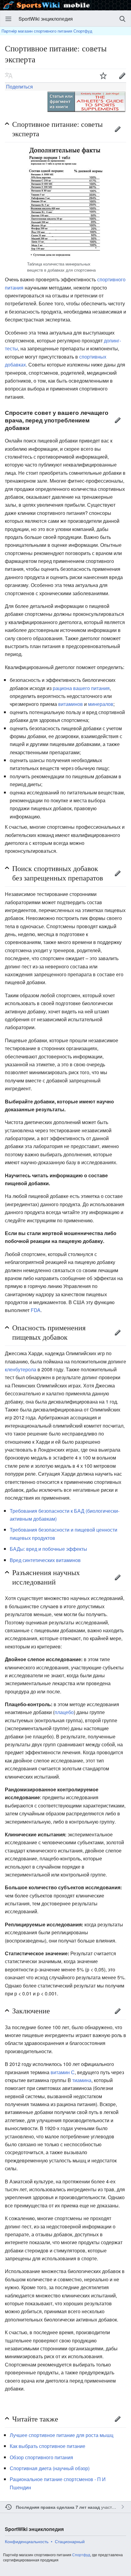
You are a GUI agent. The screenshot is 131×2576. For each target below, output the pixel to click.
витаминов (71, 704)
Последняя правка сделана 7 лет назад (58, 2507)
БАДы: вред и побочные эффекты (48, 1549)
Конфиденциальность (27, 2541)
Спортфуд (81, 2555)
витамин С (63, 2072)
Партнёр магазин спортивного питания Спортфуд (47, 31)
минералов (101, 704)
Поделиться (19, 87)
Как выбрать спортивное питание (48, 2446)
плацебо (64, 1712)
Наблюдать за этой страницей (103, 75)
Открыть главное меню (9, 19)
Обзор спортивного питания (41, 2457)
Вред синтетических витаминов (45, 1560)
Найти (122, 19)
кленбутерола (21, 1369)
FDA (36, 1310)
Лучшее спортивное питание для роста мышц (62, 2435)
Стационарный (70, 2541)
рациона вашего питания (81, 688)
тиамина (82, 2080)
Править (118, 129)
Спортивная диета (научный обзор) (50, 2468)
